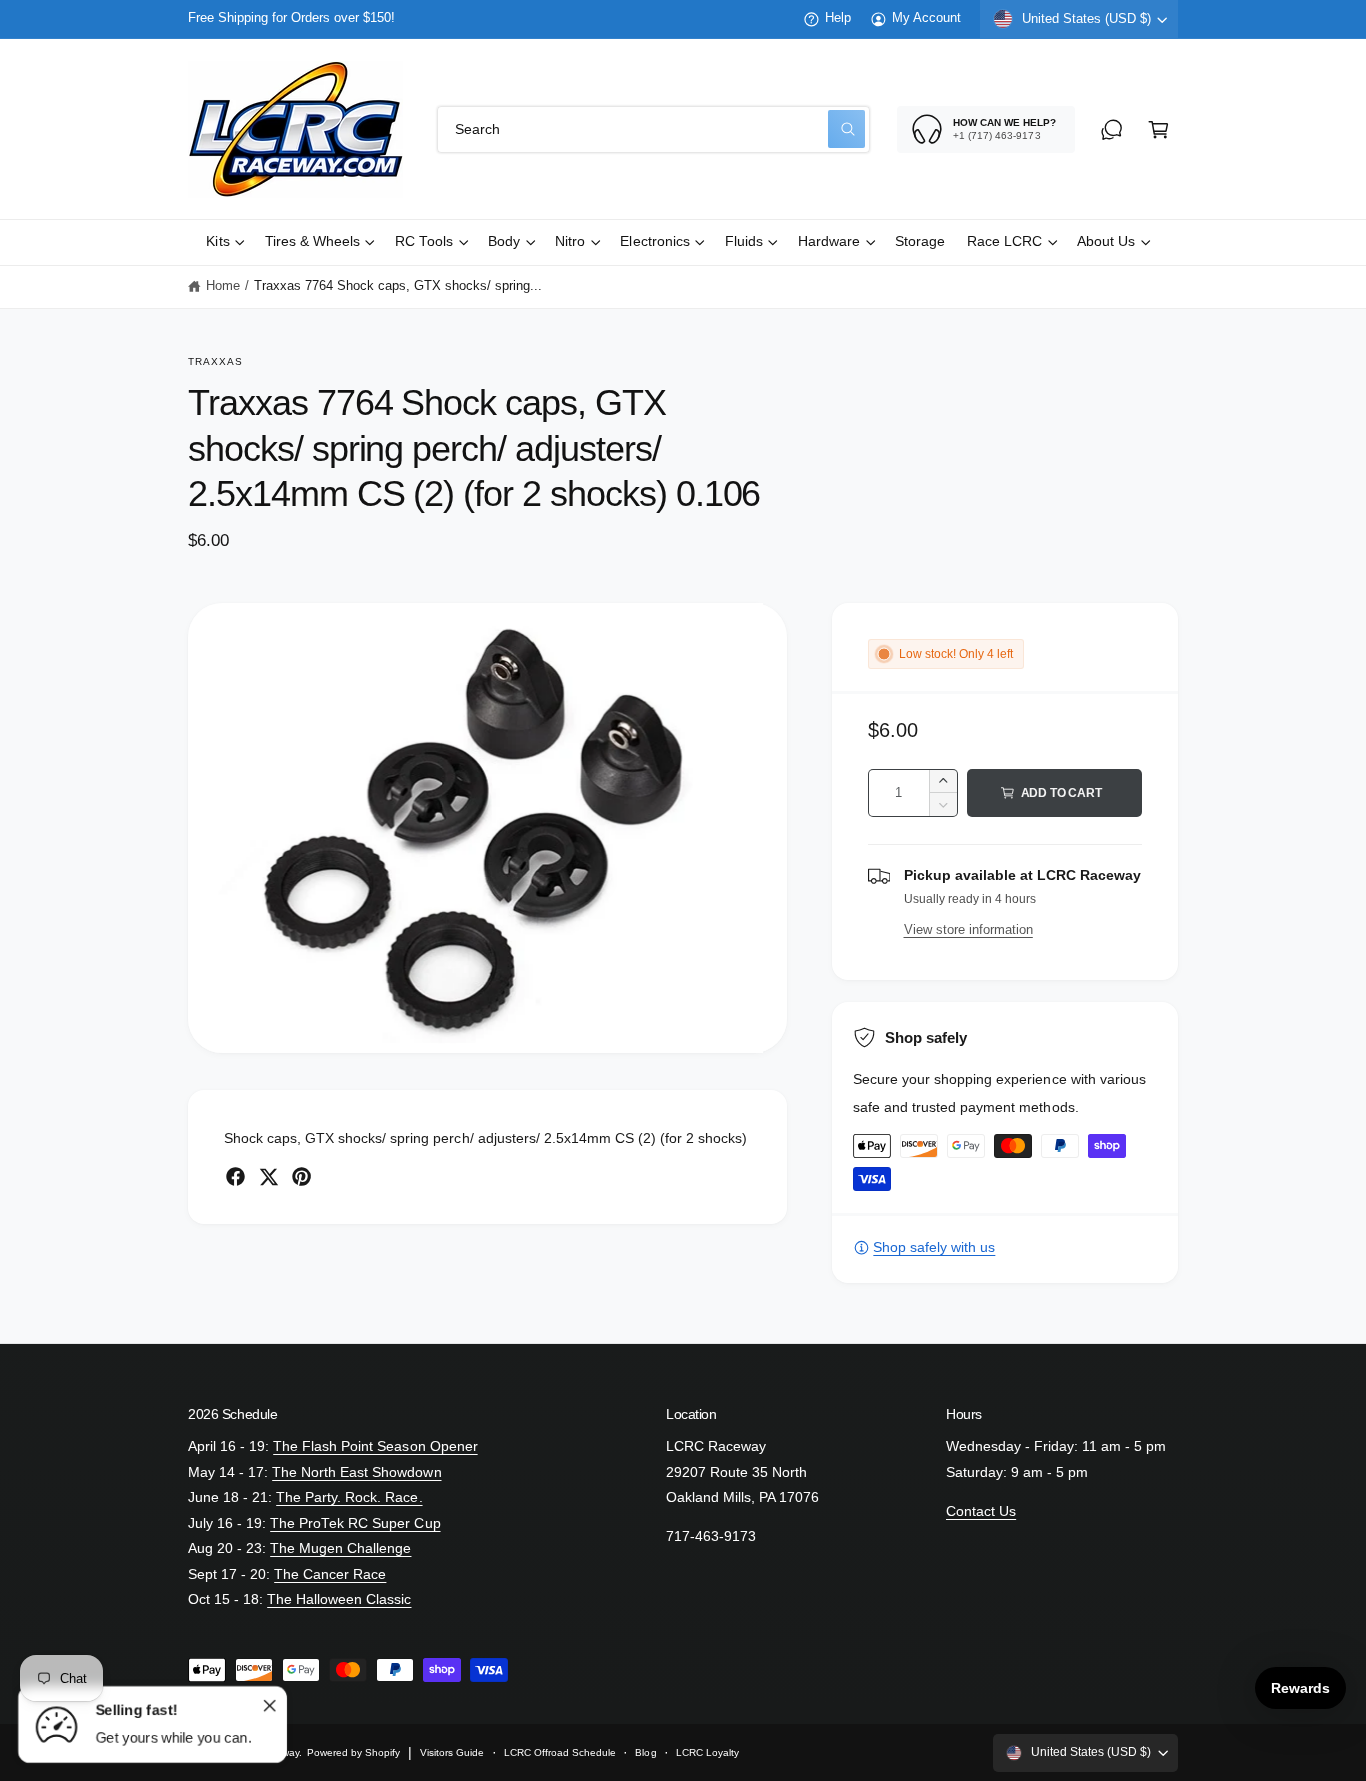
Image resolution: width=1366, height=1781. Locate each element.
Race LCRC (1004, 241)
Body (504, 241)
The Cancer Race (330, 1574)
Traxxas (215, 361)
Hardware (829, 241)
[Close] (269, 1705)
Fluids (744, 241)
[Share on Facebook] (235, 1176)
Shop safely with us (934, 1247)
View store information (968, 929)
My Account (926, 18)
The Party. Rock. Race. (349, 1497)
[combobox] (653, 129)
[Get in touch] (1111, 129)
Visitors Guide (452, 1752)
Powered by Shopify (353, 1752)
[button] (1158, 129)
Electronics (654, 241)
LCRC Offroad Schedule (560, 1752)
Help (838, 18)
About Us (1106, 241)
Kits (217, 241)
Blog (645, 1752)
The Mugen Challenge (340, 1548)
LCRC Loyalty (707, 1752)
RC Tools (424, 241)
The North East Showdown (356, 1472)
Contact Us (981, 1511)
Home (223, 286)
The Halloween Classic (339, 1599)
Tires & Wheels (312, 241)
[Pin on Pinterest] (301, 1176)
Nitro (570, 241)
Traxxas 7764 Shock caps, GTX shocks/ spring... (398, 286)
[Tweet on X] (268, 1176)
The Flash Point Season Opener (375, 1446)
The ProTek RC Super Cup (355, 1523)
